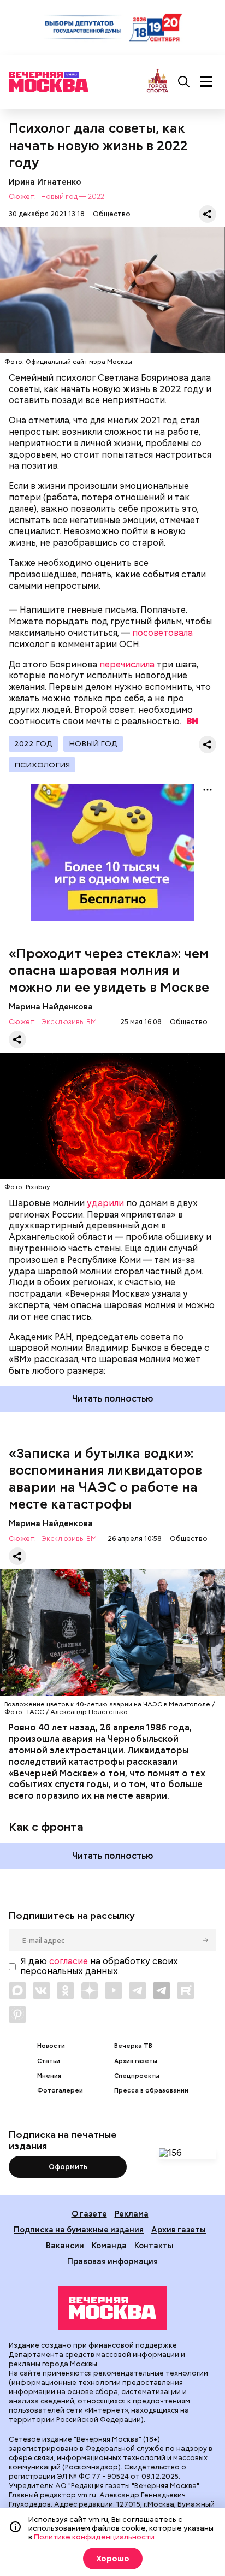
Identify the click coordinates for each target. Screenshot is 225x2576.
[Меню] (206, 82)
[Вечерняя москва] (112, 2308)
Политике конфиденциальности (94, 2537)
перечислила (127, 664)
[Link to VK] (42, 1990)
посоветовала (162, 633)
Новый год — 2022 (73, 197)
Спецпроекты (137, 2076)
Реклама (132, 2214)
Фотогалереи (60, 2091)
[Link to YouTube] (114, 1990)
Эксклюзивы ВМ (69, 1022)
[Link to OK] (66, 1990)
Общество (112, 214)
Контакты (154, 2245)
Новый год (93, 743)
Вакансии (65, 2245)
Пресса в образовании (151, 2091)
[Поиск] (184, 82)
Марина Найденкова (51, 1006)
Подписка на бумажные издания (79, 2229)
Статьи (49, 2061)
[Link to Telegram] (138, 1990)
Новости (51, 2046)
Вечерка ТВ (133, 2046)
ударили (105, 1203)
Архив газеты (136, 2061)
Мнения (49, 2076)
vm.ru (87, 2495)
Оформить (68, 2167)
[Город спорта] (158, 82)
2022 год (33, 743)
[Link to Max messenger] (17, 1990)
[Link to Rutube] (186, 1990)
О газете (89, 2214)
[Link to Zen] (90, 1990)
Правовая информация (112, 2261)
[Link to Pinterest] (17, 2014)
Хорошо (113, 2559)
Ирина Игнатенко (45, 182)
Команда (109, 2245)
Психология (42, 765)
